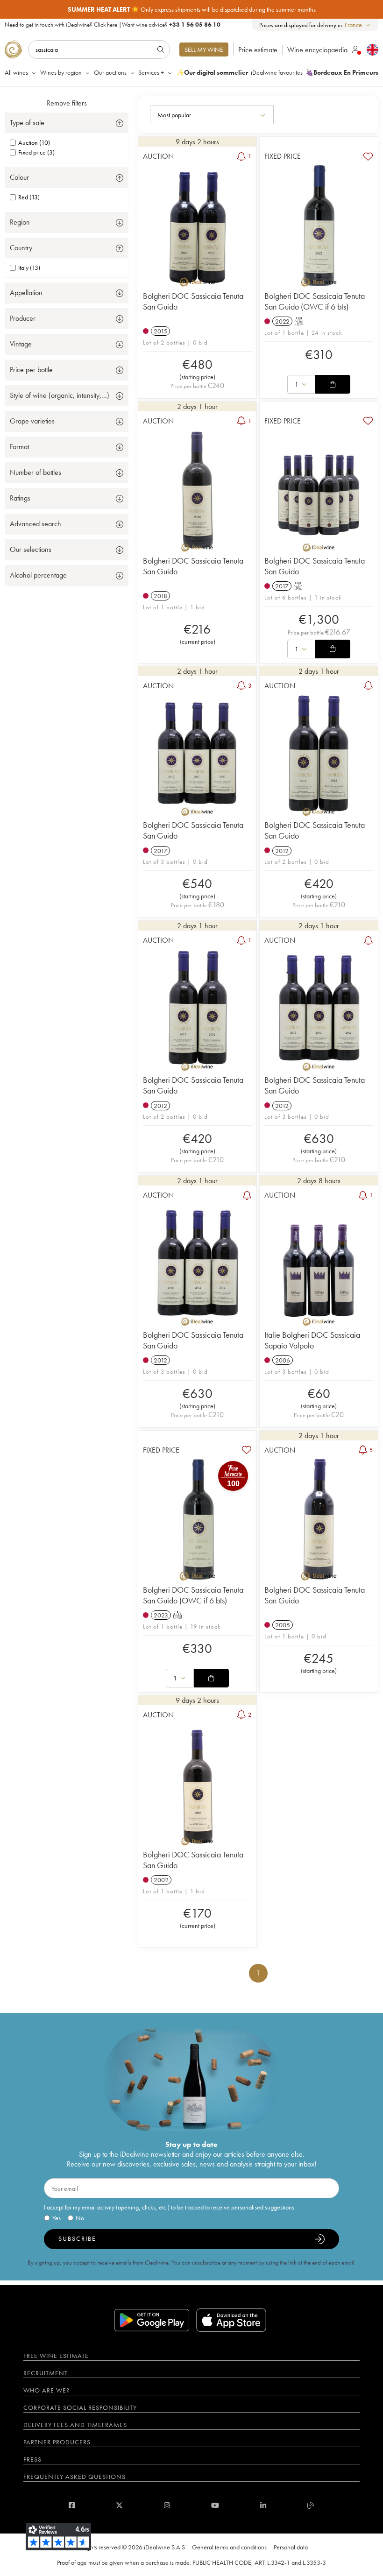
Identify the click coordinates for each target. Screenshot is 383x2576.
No (80, 2218)
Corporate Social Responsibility (80, 2407)
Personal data (291, 2547)
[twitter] (119, 2505)
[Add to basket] (333, 384)
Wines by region (61, 72)
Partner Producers (57, 2442)
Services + (151, 72)
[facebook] (72, 2505)
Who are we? (46, 2390)
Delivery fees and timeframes (75, 2425)
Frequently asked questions (74, 2477)
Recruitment (46, 2373)
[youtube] (215, 2505)
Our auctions (110, 72)
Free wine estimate (56, 2356)
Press (32, 2459)
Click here (106, 25)
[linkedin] (263, 2505)
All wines (16, 72)
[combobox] (358, 25)
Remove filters (67, 103)
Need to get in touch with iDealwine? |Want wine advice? (113, 25)
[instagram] (167, 2505)
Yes (57, 2218)
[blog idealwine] (311, 2505)
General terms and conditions (229, 2547)
